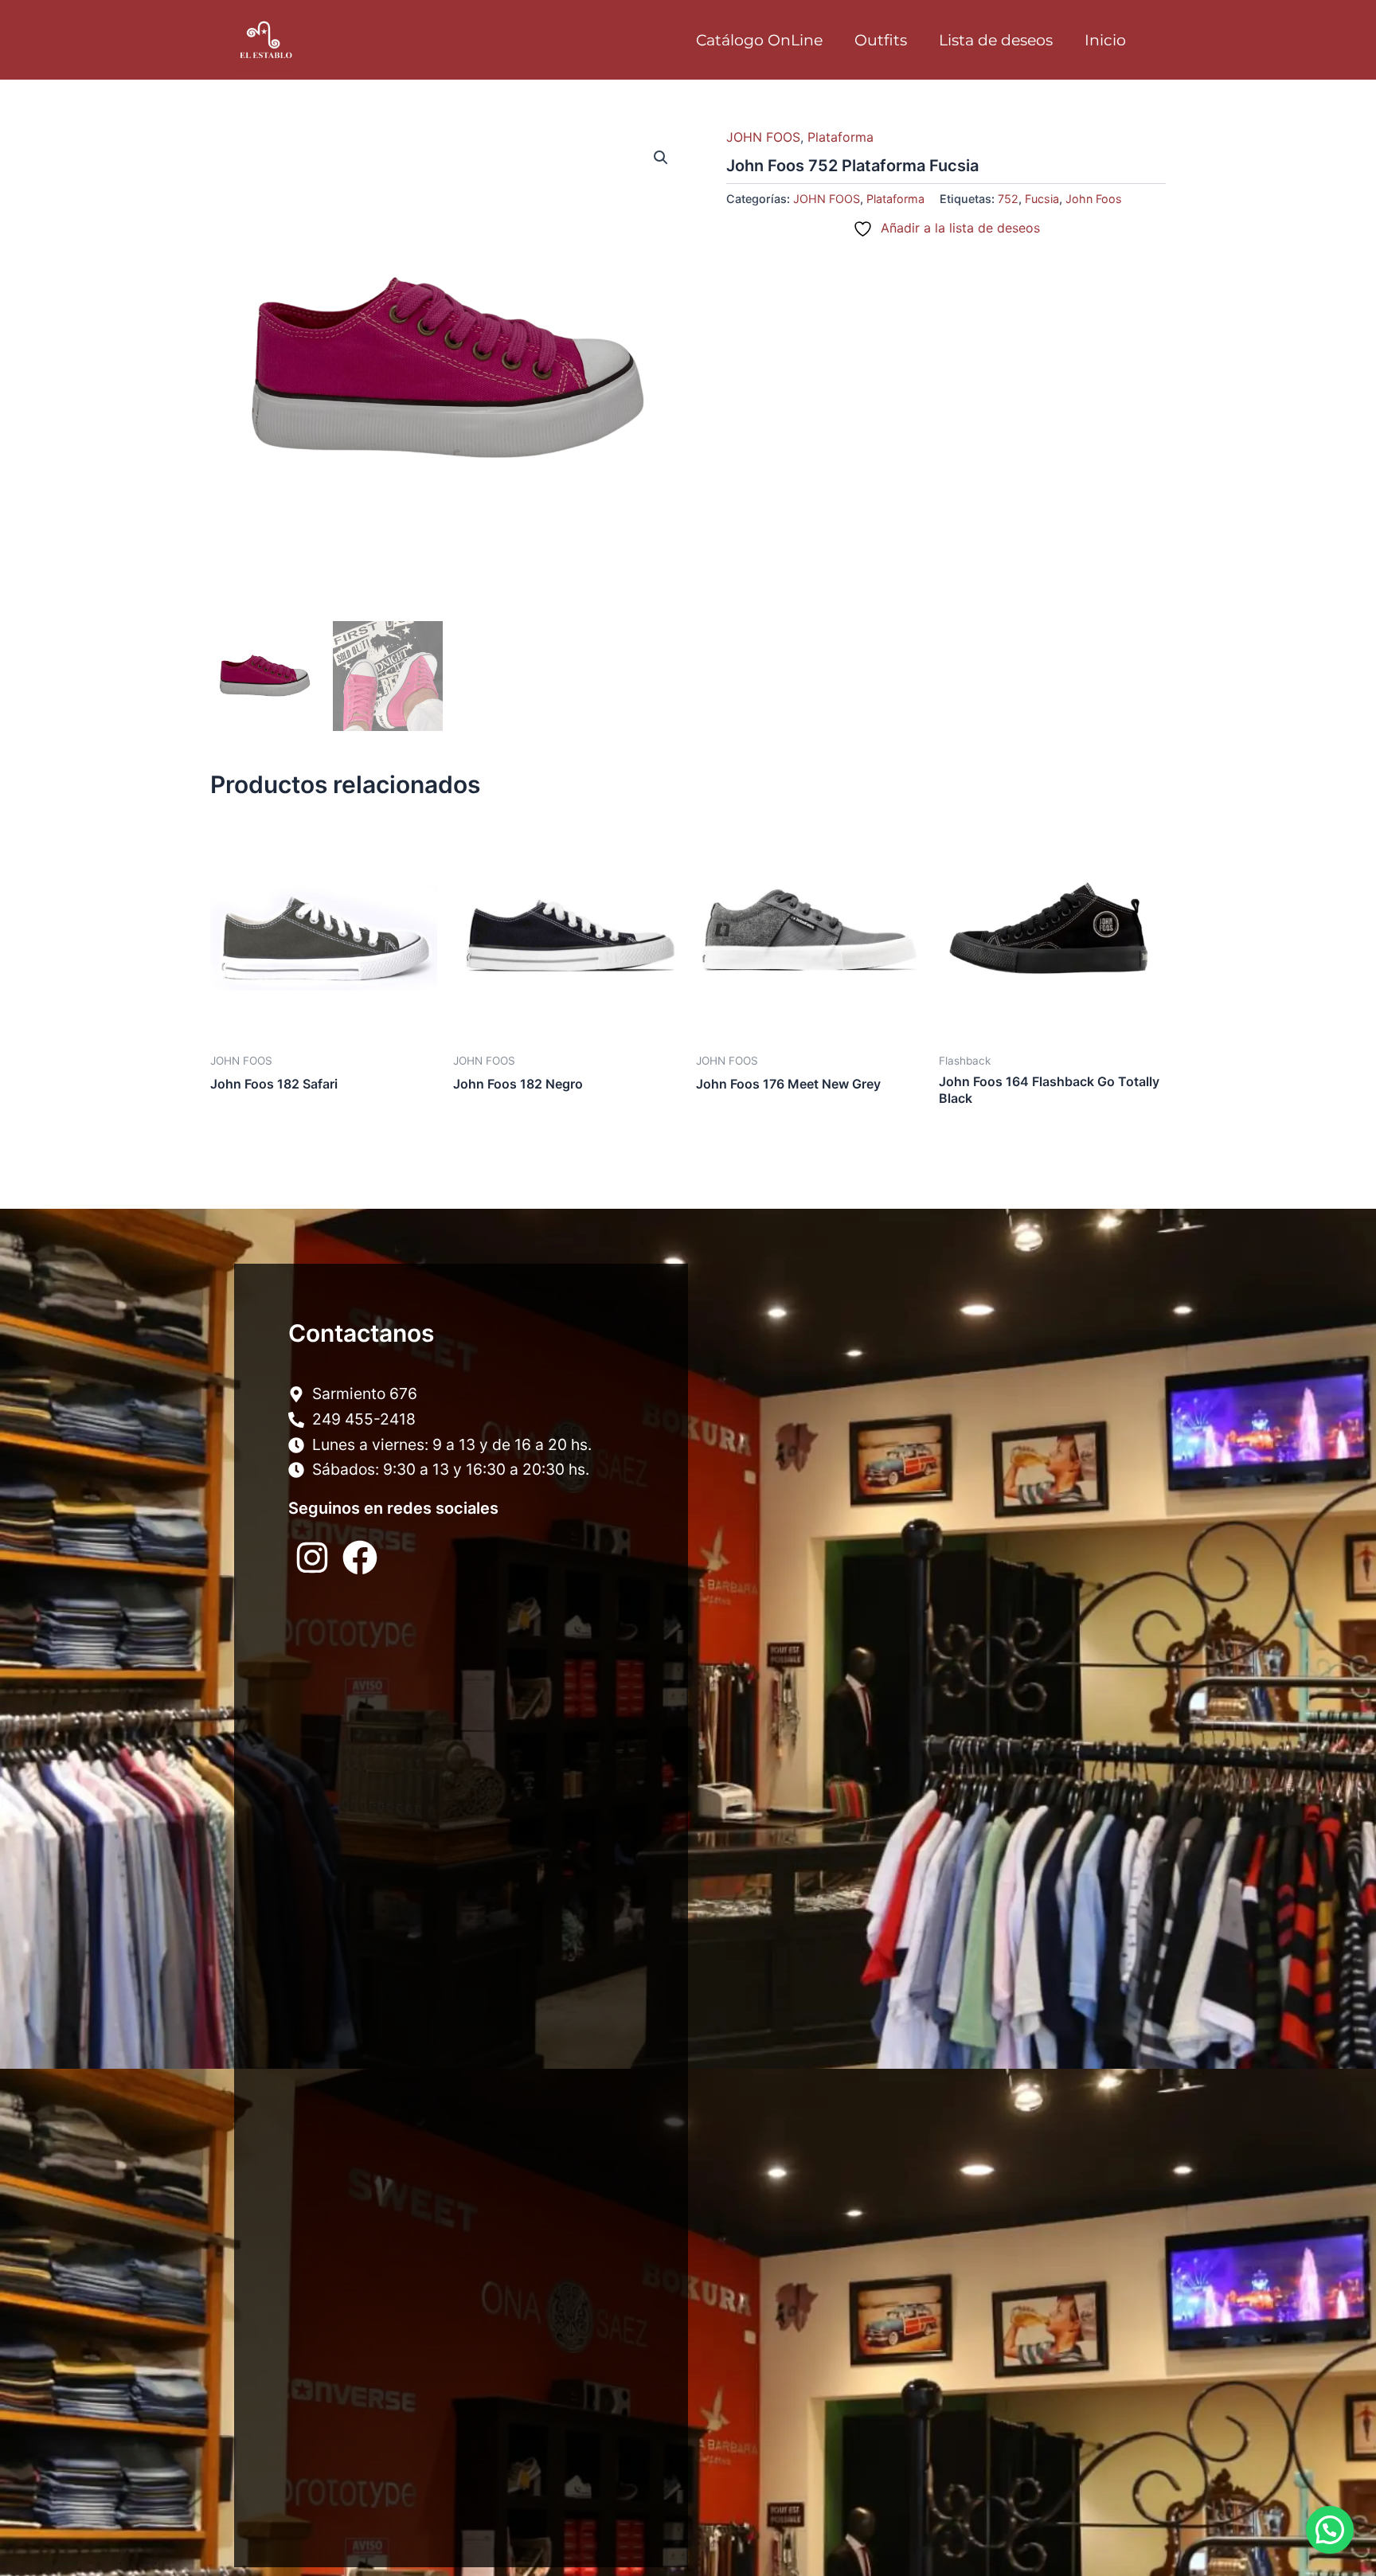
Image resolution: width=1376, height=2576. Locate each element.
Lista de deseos (996, 40)
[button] (661, 158)
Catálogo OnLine (759, 40)
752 (1008, 199)
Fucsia (1042, 199)
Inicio (1105, 40)
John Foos (1094, 199)
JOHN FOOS (763, 137)
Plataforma (840, 137)
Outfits (881, 40)
